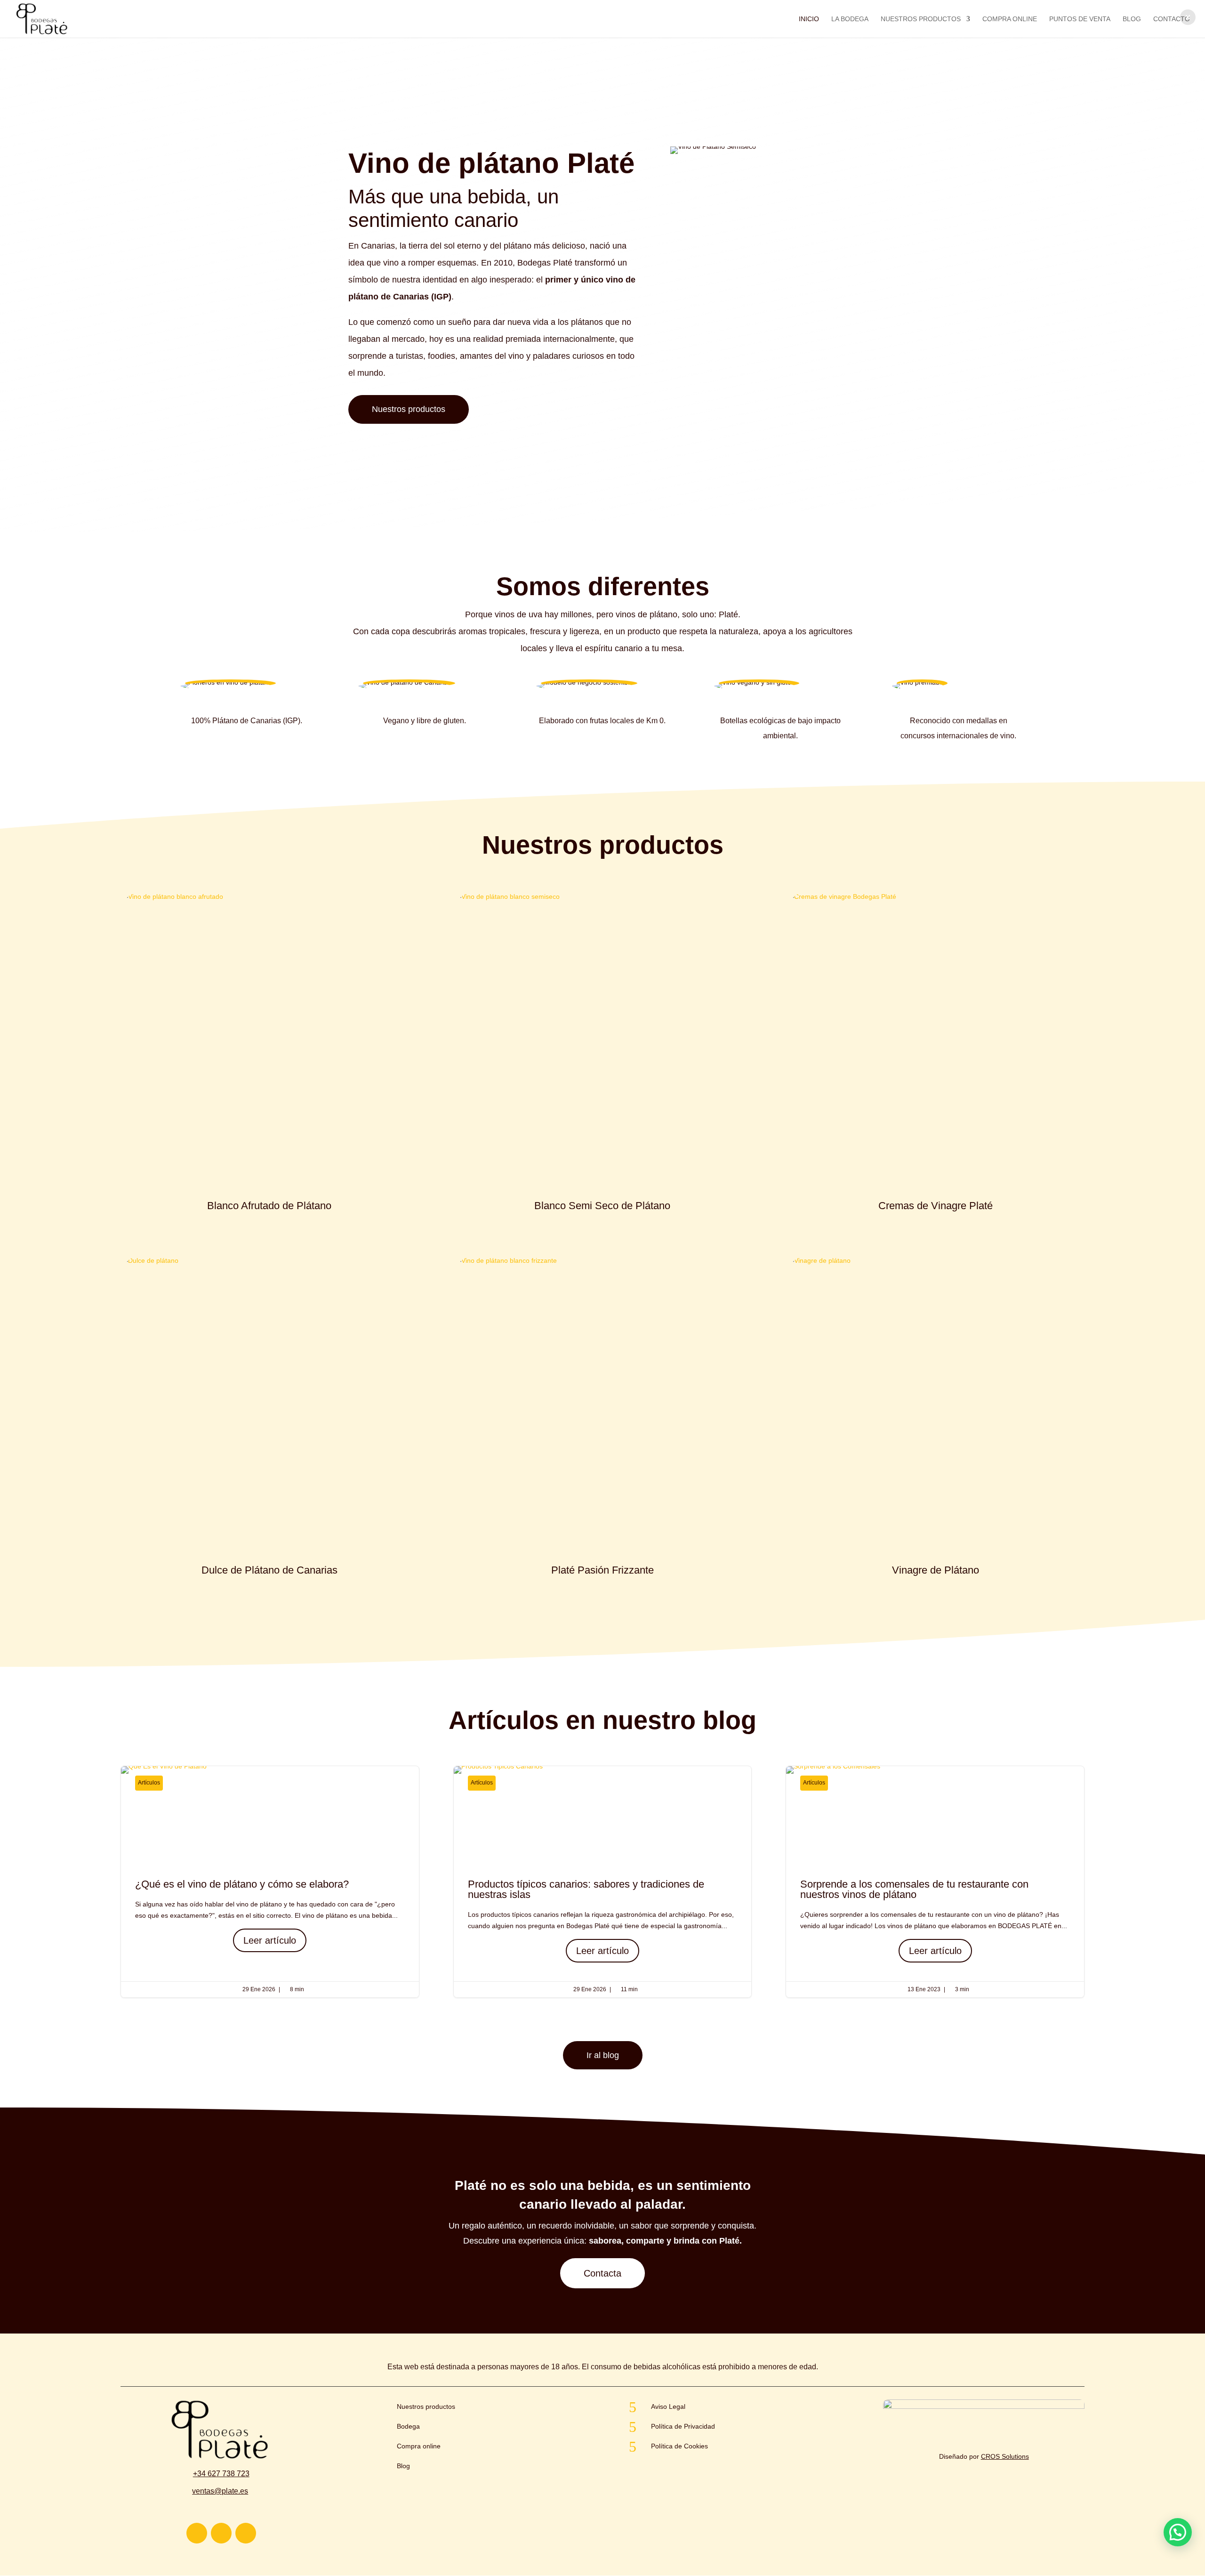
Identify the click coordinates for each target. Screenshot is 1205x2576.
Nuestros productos (409, 409)
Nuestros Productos (921, 19)
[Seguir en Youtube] (221, 2533)
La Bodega (850, 19)
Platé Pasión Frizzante (602, 1570)
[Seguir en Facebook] (246, 2533)
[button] (1188, 17)
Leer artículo (270, 1940)
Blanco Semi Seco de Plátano (602, 1206)
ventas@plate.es (220, 2491)
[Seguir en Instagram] (197, 2533)
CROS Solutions (1005, 2456)
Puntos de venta (1080, 19)
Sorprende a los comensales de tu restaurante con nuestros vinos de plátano (935, 1882)
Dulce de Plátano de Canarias (269, 1570)
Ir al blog (603, 2055)
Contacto (1172, 19)
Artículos (149, 1783)
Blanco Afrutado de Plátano (269, 1206)
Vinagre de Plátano (936, 1570)
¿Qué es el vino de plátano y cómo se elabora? (270, 1882)
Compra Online (1010, 19)
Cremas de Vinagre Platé (936, 1206)
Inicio (809, 19)
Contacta (602, 2273)
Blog (1132, 19)
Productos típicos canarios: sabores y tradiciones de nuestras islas (603, 1882)
